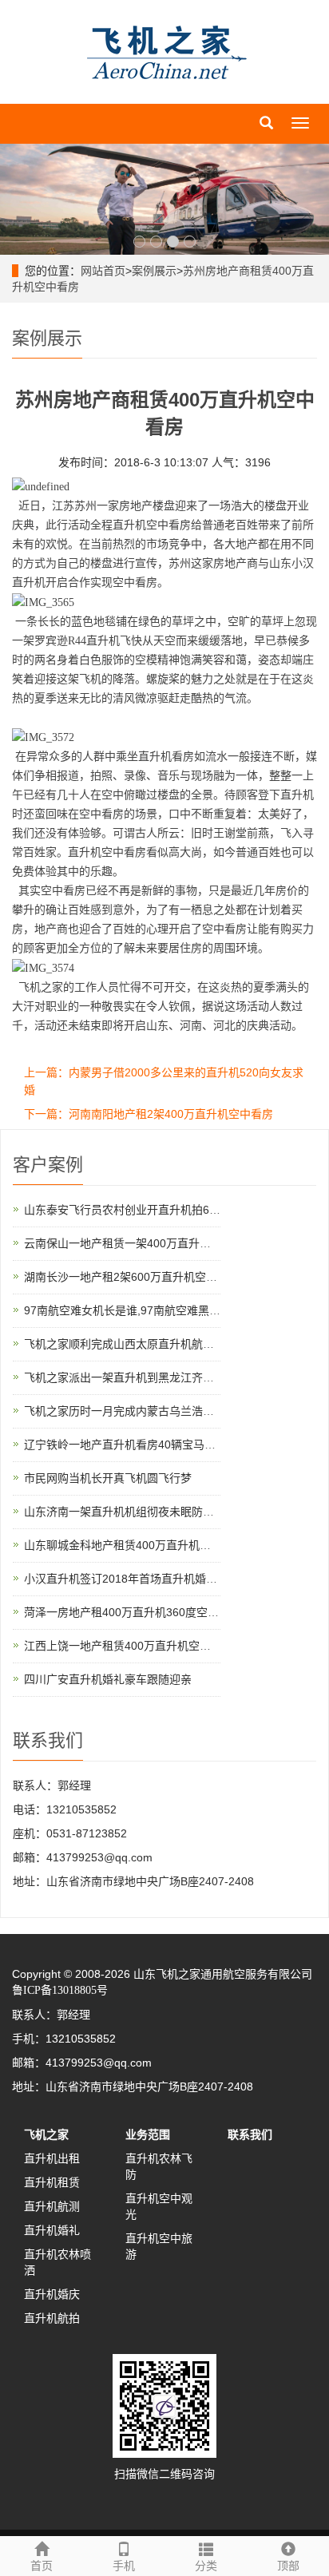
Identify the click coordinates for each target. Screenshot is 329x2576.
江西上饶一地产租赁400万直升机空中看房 (129, 1646)
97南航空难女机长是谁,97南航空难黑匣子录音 (139, 1310)
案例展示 (154, 271)
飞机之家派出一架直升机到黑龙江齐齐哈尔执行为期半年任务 (175, 1377)
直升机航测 (52, 2206)
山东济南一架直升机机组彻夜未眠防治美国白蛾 (141, 1512)
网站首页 (103, 271)
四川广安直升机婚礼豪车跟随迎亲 (108, 1679)
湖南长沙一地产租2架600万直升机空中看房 (132, 1277)
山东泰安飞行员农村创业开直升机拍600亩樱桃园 (145, 1210)
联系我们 (250, 2134)
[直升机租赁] (164, 199)
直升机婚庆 (52, 2294)
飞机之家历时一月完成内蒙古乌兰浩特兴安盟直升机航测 (164, 1411)
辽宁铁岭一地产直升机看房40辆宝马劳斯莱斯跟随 (148, 1445)
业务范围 (148, 2134)
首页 (42, 2566)
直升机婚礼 (52, 2230)
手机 (124, 2566)
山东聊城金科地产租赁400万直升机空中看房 (134, 1545)
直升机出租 (52, 2158)
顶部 (288, 2566)
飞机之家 (46, 2134)
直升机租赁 (52, 2182)
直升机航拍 (52, 2318)
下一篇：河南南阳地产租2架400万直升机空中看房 (149, 1114)
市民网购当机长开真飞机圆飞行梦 (108, 1478)
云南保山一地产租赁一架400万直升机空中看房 (140, 1243)
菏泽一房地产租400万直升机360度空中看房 (133, 1612)
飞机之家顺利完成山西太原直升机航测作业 (130, 1344)
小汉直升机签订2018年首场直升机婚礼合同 (132, 1579)
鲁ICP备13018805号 (60, 1990)
